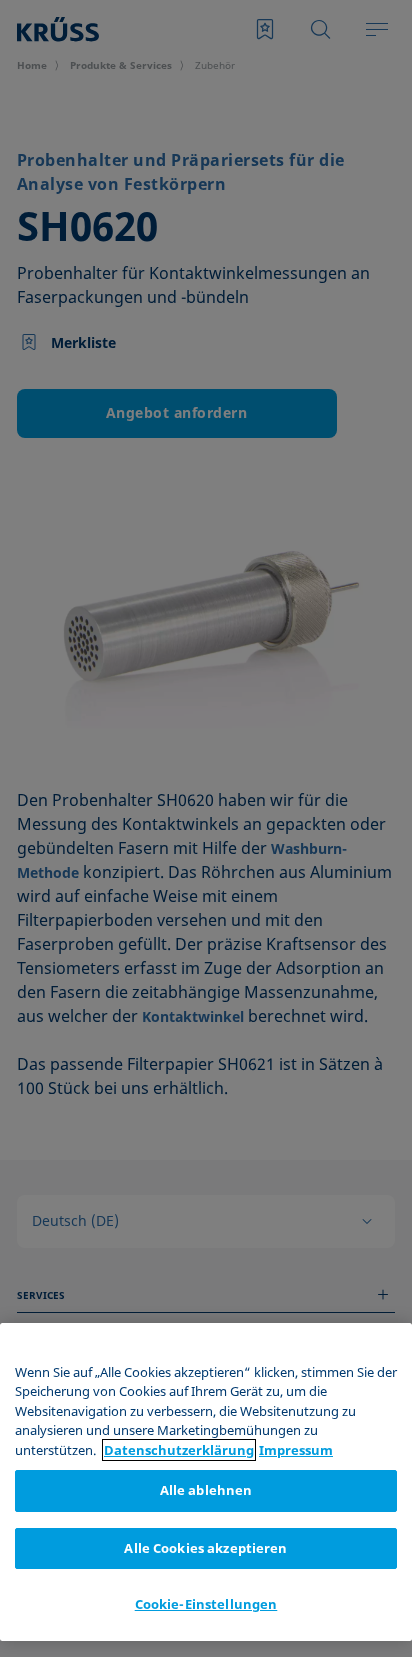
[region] (206, 1482)
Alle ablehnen (206, 1490)
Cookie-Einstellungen (206, 1604)
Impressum (296, 1450)
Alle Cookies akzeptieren (205, 1548)
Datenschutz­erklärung (179, 1450)
